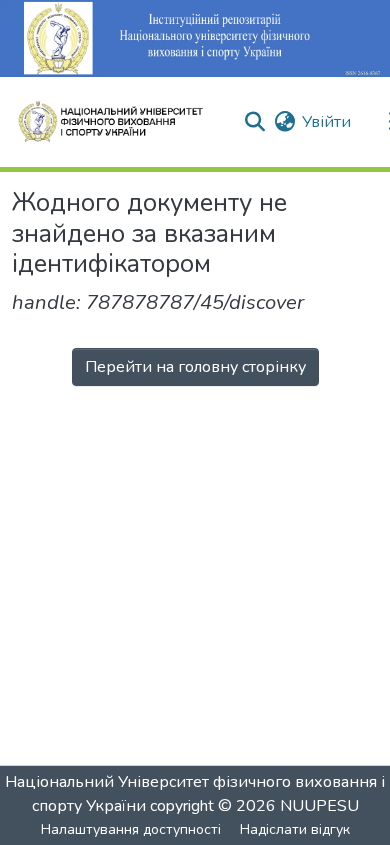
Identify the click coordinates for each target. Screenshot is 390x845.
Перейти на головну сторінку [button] (195, 367)
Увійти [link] (326, 122)
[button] (119, 122)
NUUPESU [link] (319, 806)
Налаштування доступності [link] (131, 829)
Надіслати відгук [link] (295, 829)
